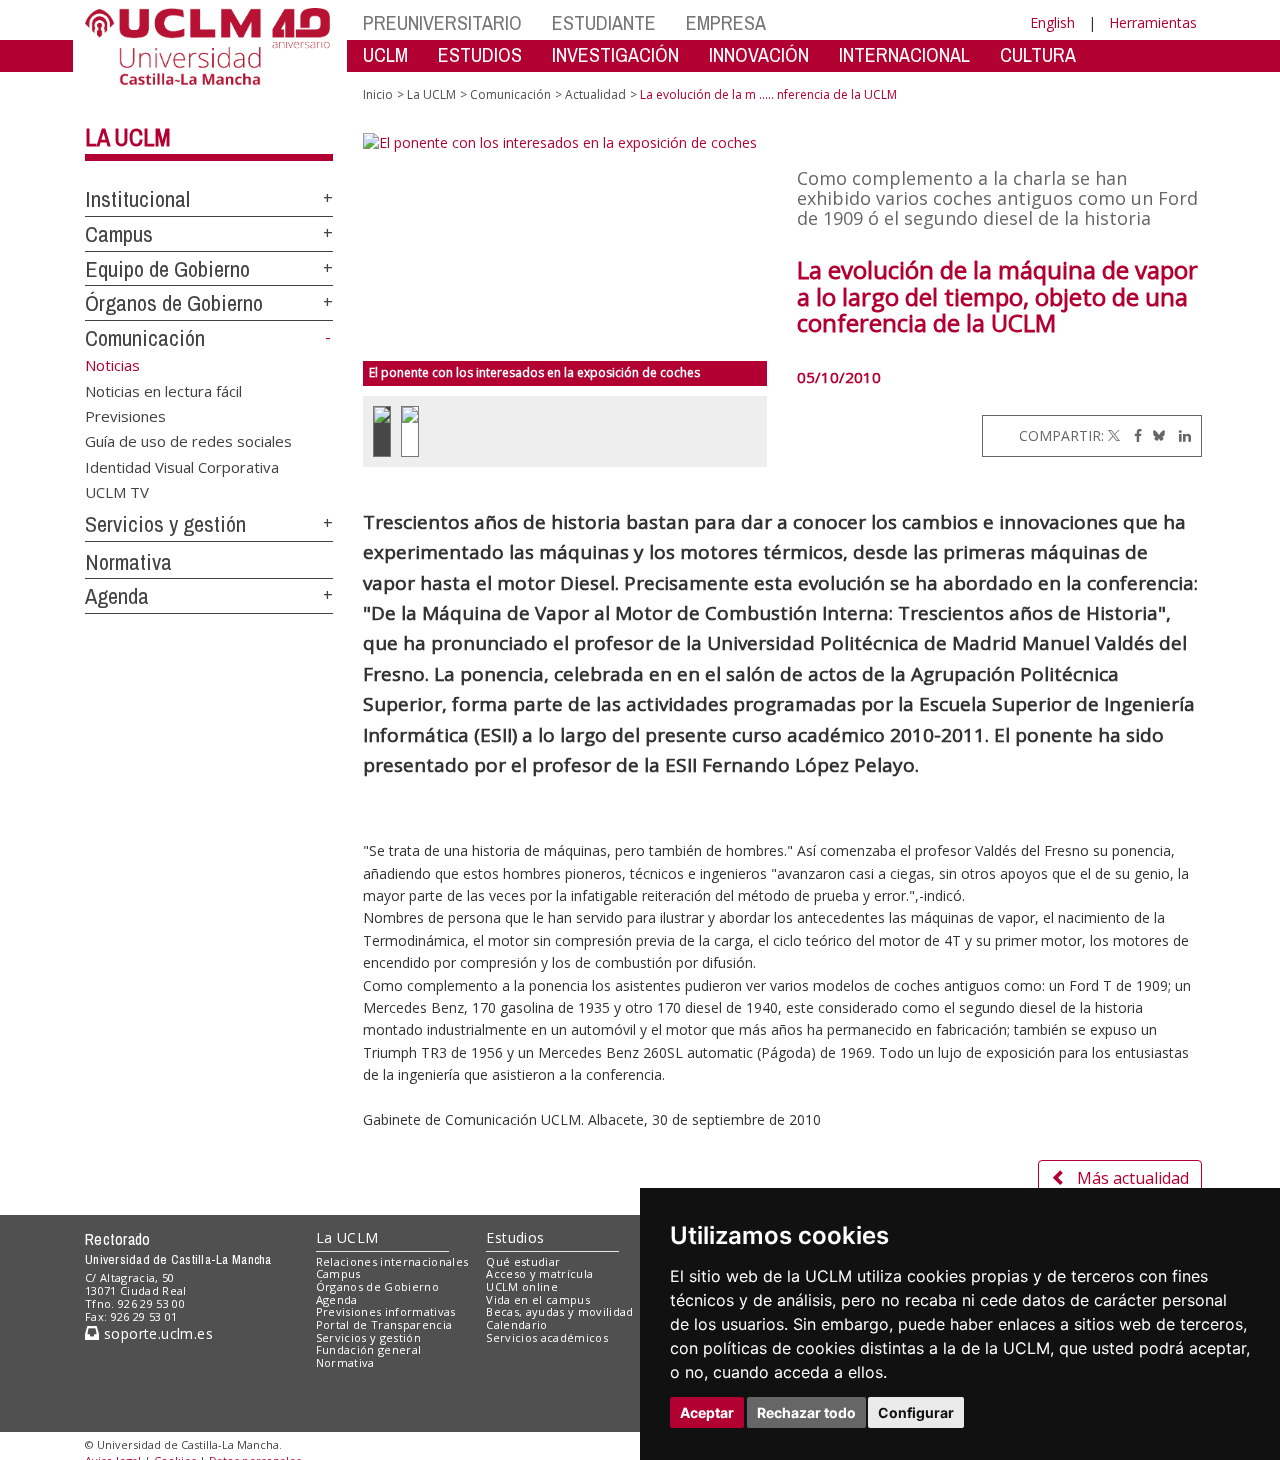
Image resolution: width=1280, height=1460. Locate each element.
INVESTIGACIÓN (615, 54)
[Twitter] (1114, 435)
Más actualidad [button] (1133, 1178)
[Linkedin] (1180, 435)
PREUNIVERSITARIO (442, 22)
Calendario (516, 1324)
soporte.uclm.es (156, 1333)
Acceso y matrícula (539, 1273)
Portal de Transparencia (384, 1324)
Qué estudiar (523, 1261)
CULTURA (1038, 54)
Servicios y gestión (165, 524)
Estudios (515, 1237)
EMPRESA (726, 22)
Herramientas (1153, 22)
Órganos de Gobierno (174, 303)
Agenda (117, 596)
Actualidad (595, 94)
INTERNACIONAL (904, 54)
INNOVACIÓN (759, 54)
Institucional (137, 199)
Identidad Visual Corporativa (182, 466)
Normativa (128, 562)
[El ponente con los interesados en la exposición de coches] (565, 247)
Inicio (378, 94)
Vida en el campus (538, 1299)
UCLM (385, 54)
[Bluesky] (1155, 435)
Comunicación (145, 338)
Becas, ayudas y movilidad (559, 1311)
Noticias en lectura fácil (163, 390)
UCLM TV (117, 492)
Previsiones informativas (386, 1311)
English (1052, 22)
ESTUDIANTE (604, 22)
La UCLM (128, 137)
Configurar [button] (916, 1412)
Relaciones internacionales (392, 1261)
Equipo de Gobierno (167, 269)
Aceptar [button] (707, 1412)
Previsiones (125, 415)
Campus (119, 234)
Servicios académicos (547, 1337)
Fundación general (369, 1349)
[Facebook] (1133, 435)
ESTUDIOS (480, 54)
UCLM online (522, 1286)
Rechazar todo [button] (806, 1412)
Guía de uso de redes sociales (188, 441)
